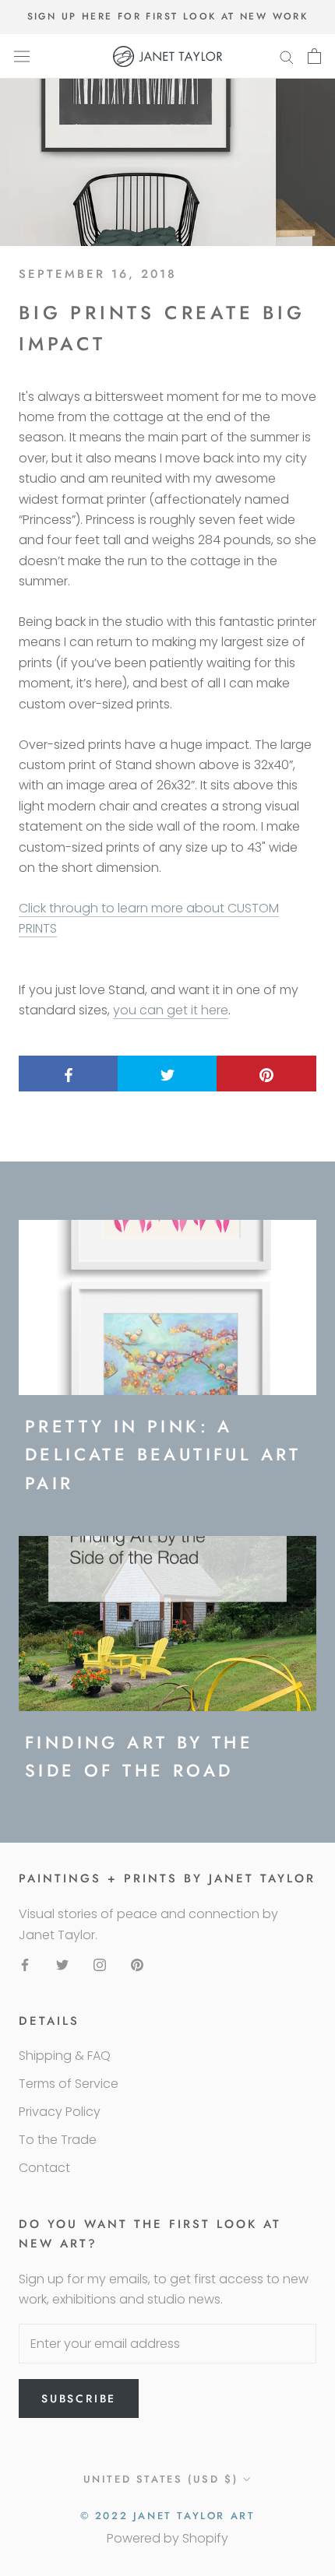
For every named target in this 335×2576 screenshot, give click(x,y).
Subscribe (79, 2399)
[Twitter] (62, 1964)
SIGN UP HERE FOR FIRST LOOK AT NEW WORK (168, 16)
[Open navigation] (22, 56)
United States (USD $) (161, 2479)
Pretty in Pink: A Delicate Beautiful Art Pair (163, 1455)
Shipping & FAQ (65, 2056)
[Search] (287, 56)
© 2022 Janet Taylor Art (168, 2516)
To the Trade (58, 2140)
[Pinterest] (137, 1964)
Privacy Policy (60, 2112)
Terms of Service (69, 2084)
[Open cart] (314, 56)
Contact (44, 2168)
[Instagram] (100, 1964)
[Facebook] (25, 1964)
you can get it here (171, 1010)
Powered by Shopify (167, 2538)
